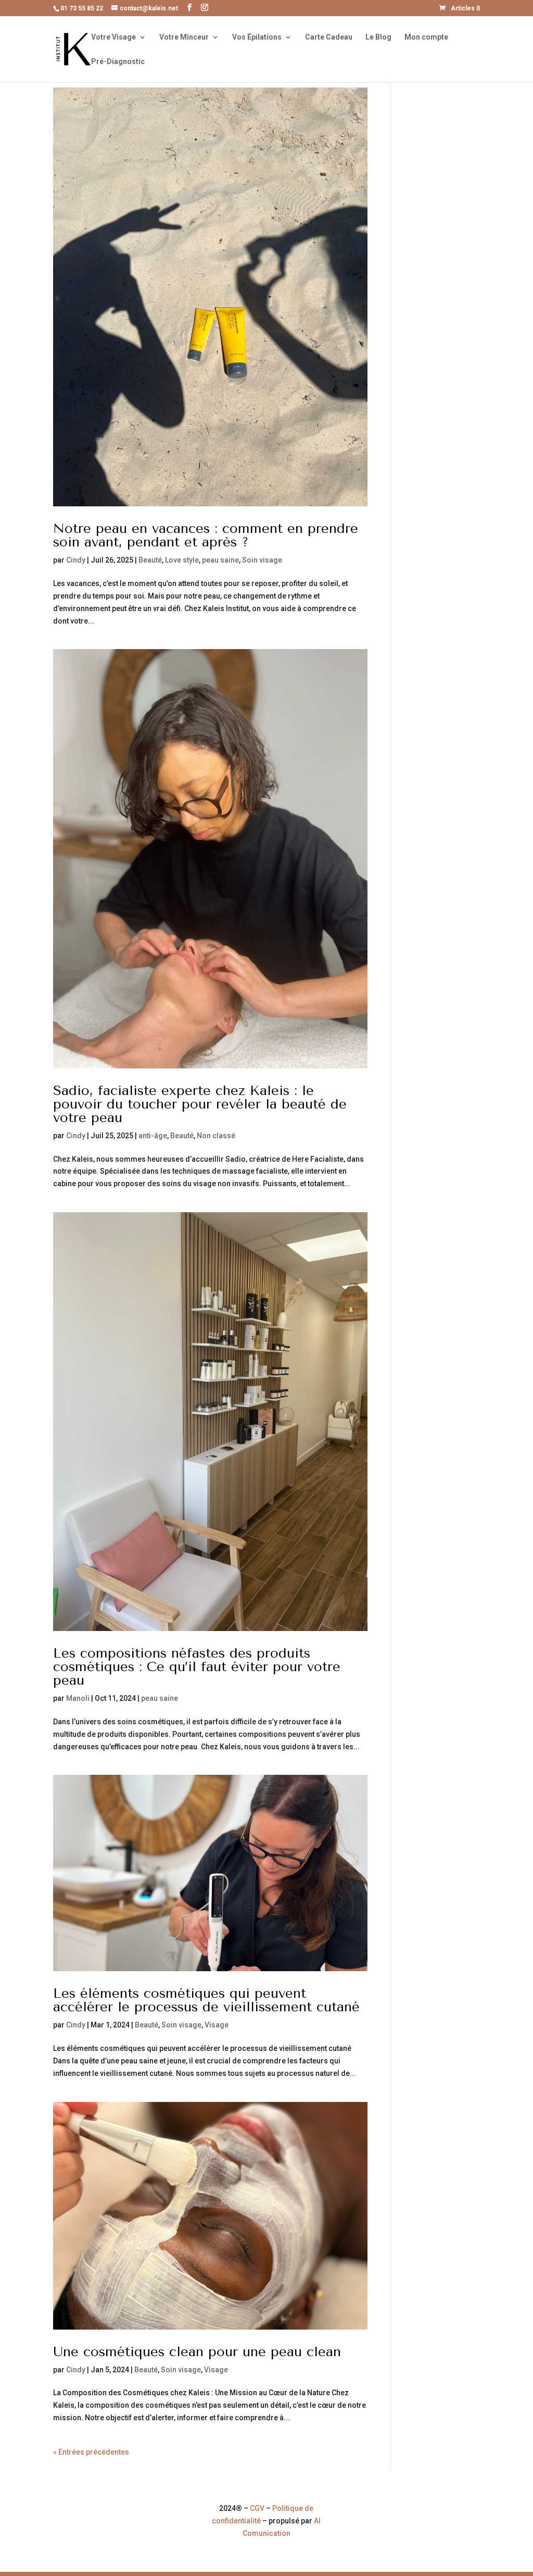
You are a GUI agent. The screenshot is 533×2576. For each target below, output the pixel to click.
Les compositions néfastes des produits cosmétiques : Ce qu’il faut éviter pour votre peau (197, 1667)
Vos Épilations (257, 37)
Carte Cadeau (329, 37)
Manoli (78, 1698)
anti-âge (153, 1136)
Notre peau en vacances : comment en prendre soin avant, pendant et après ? (206, 535)
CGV (257, 2508)
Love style (182, 560)
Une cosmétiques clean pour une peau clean (197, 2352)
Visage (217, 2025)
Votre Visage (113, 37)
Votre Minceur (184, 37)
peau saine (220, 560)
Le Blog (378, 37)
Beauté (150, 560)
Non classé (216, 1136)
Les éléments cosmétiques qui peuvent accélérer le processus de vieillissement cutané (206, 2000)
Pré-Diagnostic (118, 62)
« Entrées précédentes (91, 2452)
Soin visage (262, 560)
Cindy (76, 560)
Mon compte (426, 37)
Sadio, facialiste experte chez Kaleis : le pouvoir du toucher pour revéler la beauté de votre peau (200, 1104)
